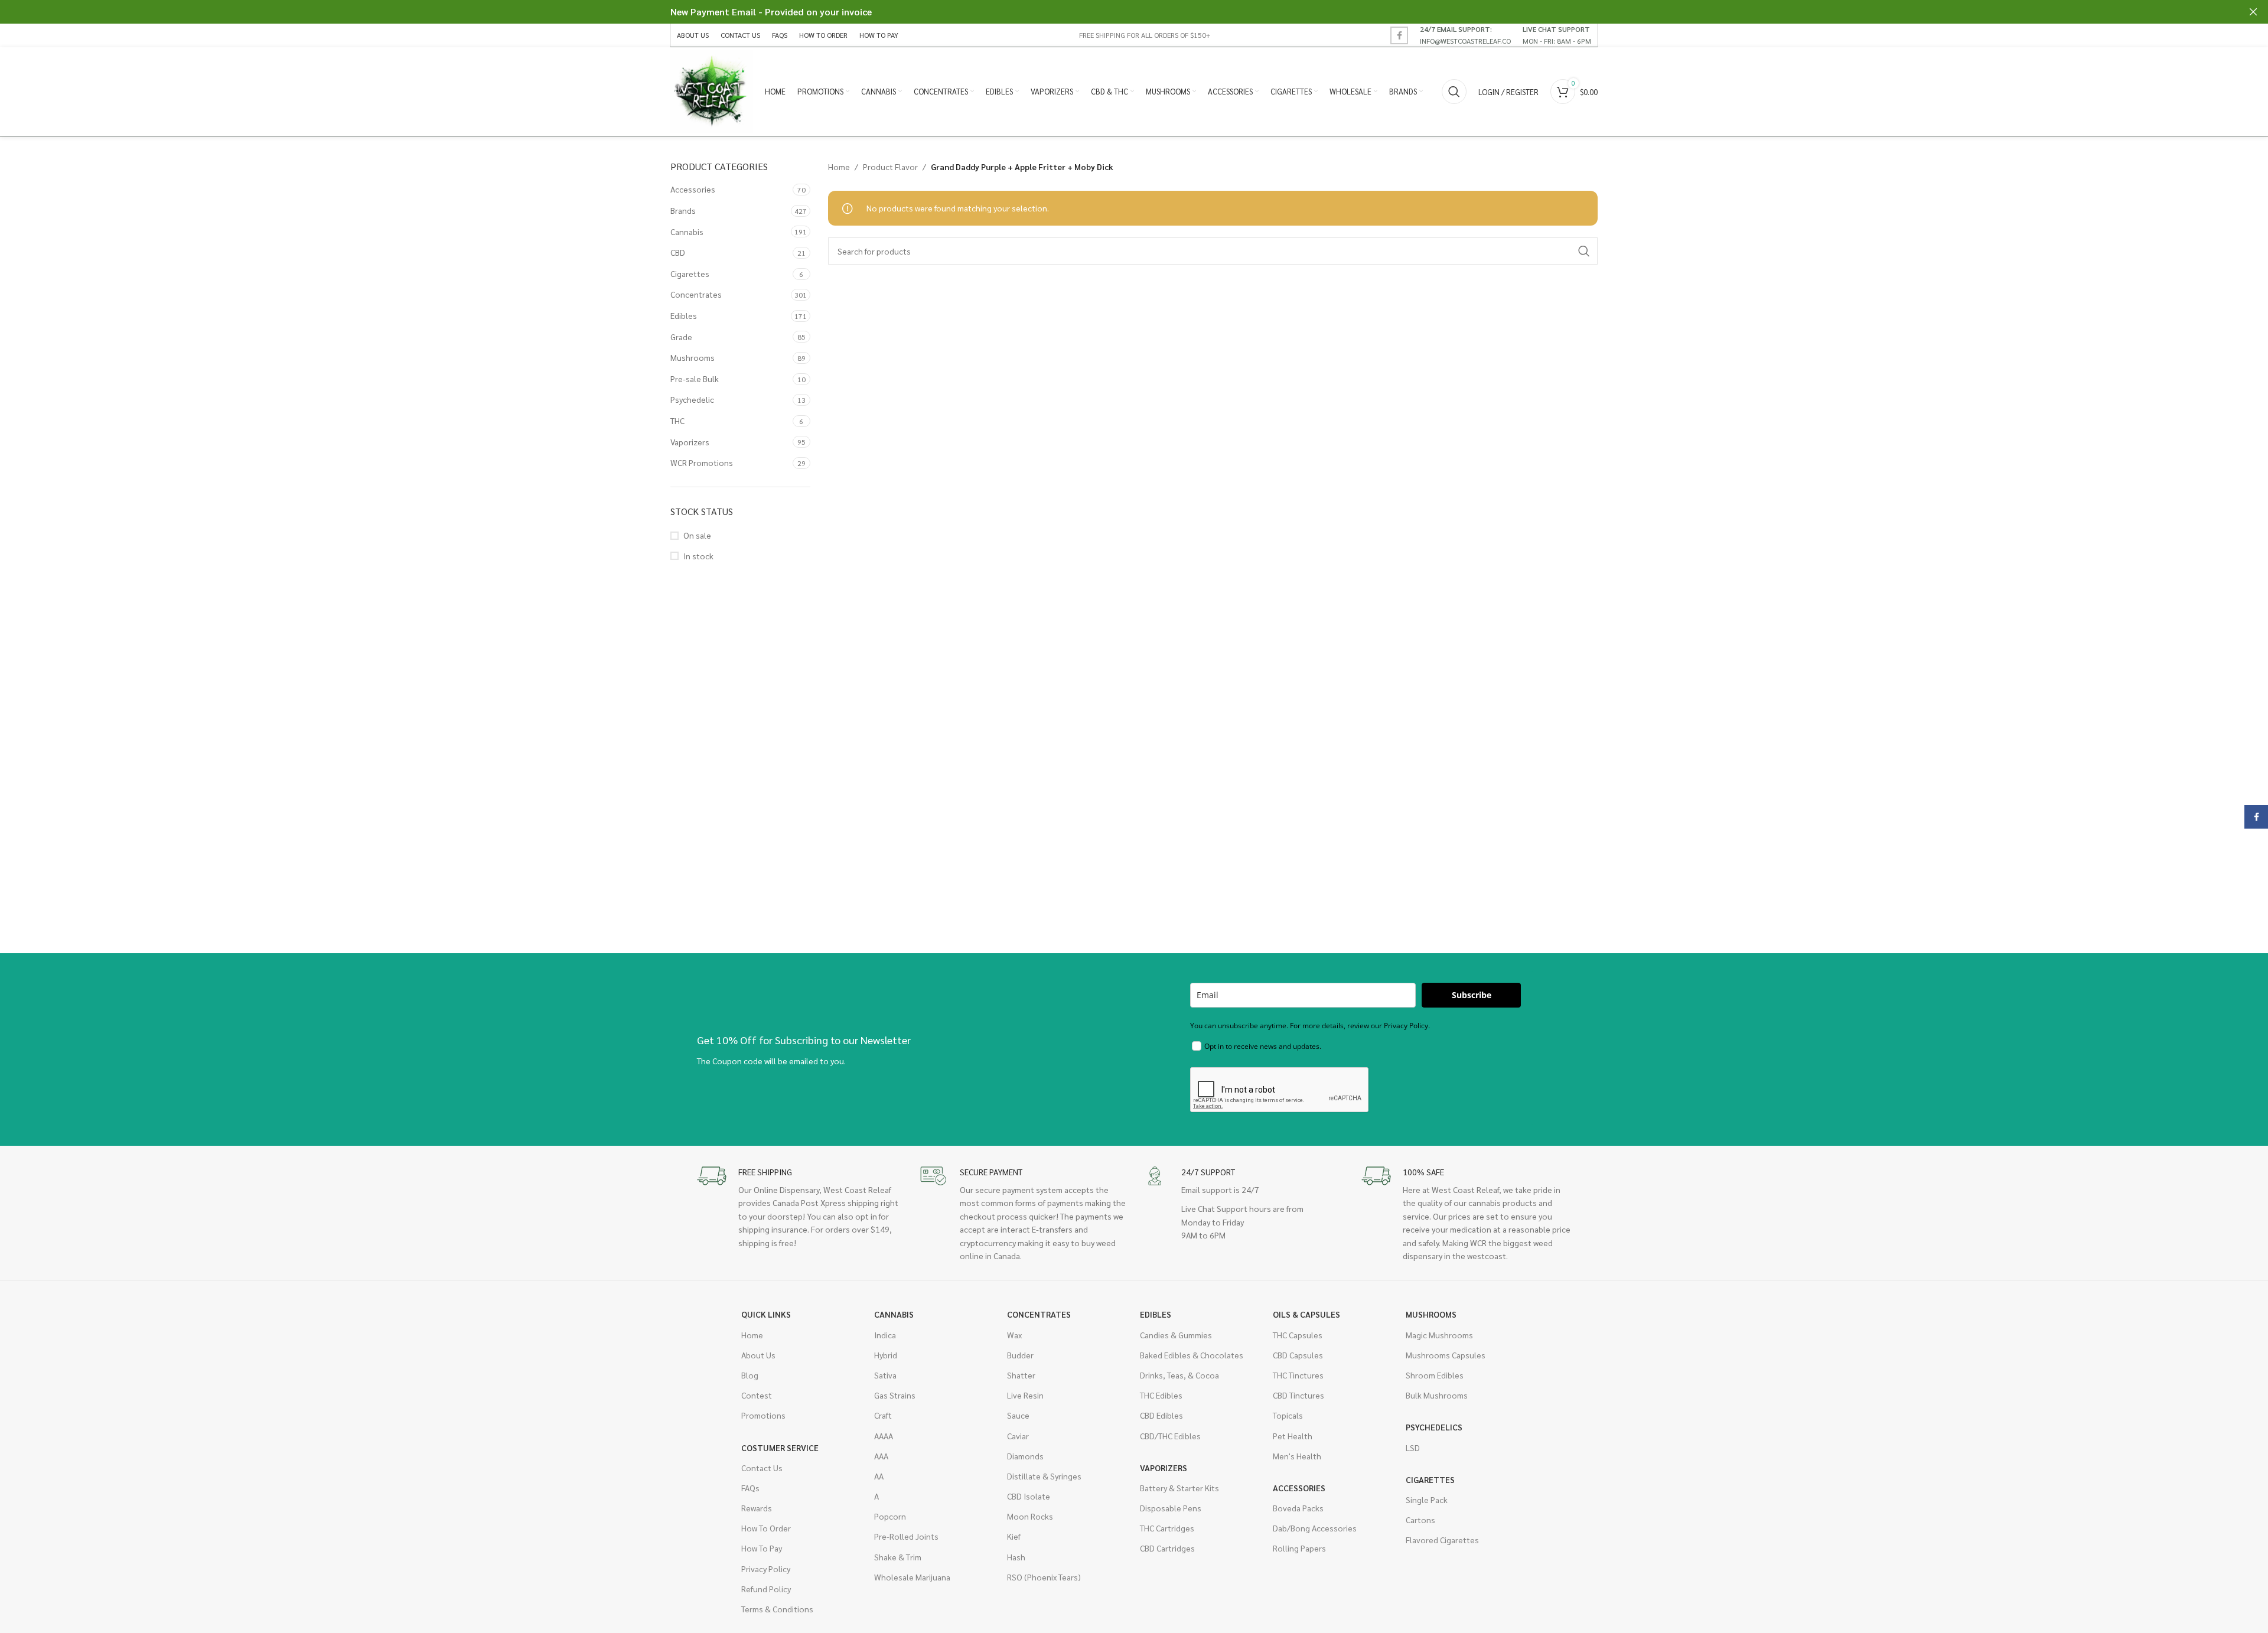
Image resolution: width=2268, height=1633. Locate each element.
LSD (1413, 1448)
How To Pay (762, 1548)
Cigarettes (690, 273)
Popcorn (890, 1516)
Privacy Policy (766, 1569)
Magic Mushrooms (1439, 1335)
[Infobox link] (1465, 35)
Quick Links (766, 1314)
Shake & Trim (898, 1557)
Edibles (684, 315)
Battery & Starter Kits (1179, 1488)
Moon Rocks (1030, 1516)
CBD (678, 252)
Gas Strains (895, 1395)
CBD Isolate (1029, 1496)
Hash (1016, 1557)
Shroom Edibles (1435, 1375)
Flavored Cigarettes (1442, 1540)
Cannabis (687, 232)
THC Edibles (1161, 1395)
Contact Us (762, 1468)
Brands (683, 210)
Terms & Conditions (777, 1609)
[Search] (1454, 92)
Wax (1014, 1335)
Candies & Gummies (1176, 1335)
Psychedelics (1434, 1427)
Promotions (763, 1415)
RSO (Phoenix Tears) (1044, 1577)
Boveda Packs (1298, 1508)
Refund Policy (766, 1589)
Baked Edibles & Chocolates (1192, 1355)
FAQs (750, 1488)
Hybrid (886, 1355)
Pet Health (1293, 1436)
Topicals (1288, 1415)
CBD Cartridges (1167, 1548)
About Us (758, 1355)
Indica (885, 1335)
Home (839, 167)
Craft (883, 1415)
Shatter (1021, 1375)
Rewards (757, 1508)
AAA (881, 1456)
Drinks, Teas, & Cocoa (1179, 1375)
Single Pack (1427, 1500)
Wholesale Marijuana (912, 1577)
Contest (757, 1395)
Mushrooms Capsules (1446, 1355)
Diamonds (1025, 1456)
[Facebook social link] (1399, 35)
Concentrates (696, 294)
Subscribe (1472, 995)
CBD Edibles (1161, 1415)
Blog (750, 1375)
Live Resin (1025, 1395)
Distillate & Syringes (1044, 1476)
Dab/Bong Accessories (1315, 1528)
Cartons (1420, 1520)
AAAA (884, 1436)
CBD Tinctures (1298, 1395)
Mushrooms (693, 357)
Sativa (885, 1375)
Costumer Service (780, 1448)
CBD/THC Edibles (1170, 1436)
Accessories (693, 189)
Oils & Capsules (1306, 1314)
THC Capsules (1298, 1335)
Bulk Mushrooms (1437, 1395)
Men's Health (1297, 1456)
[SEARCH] (1584, 251)
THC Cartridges (1167, 1528)
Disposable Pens (1171, 1508)
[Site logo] (712, 90)
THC (677, 421)
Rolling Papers (1299, 1548)
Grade (681, 337)
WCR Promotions (702, 462)
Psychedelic (692, 399)
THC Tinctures (1298, 1375)
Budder (1020, 1355)
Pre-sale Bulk (695, 379)
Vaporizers (690, 442)
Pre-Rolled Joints (906, 1536)
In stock (698, 556)
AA (879, 1476)
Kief (1014, 1536)
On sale (697, 535)
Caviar (1018, 1436)
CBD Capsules (1298, 1355)
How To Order (766, 1528)
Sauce (1018, 1415)
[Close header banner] (2253, 12)
